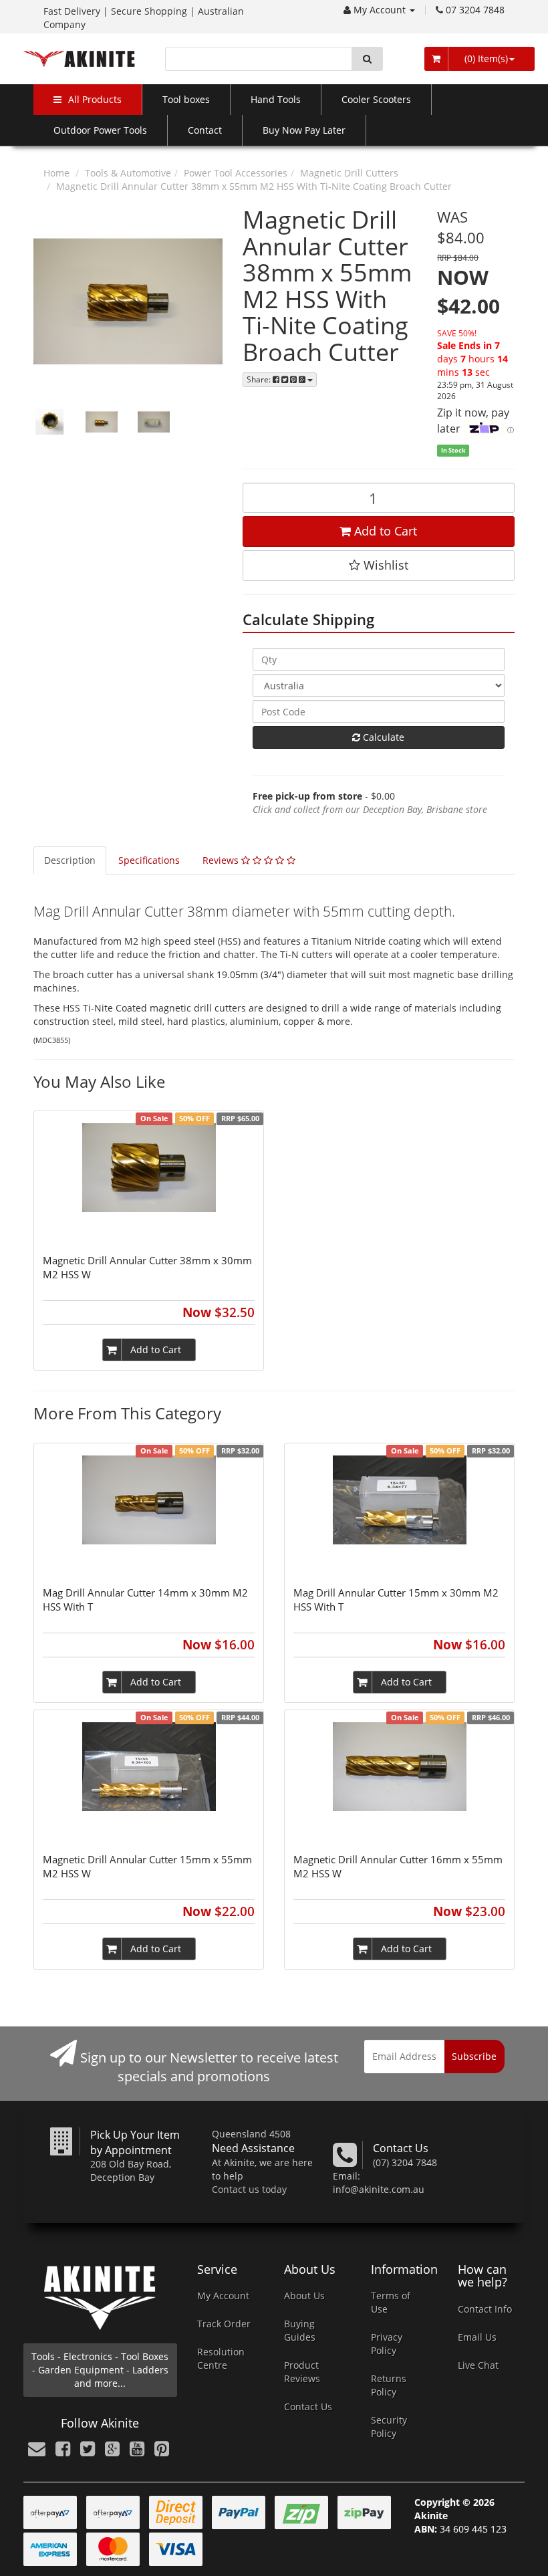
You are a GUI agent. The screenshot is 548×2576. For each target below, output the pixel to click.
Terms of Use (391, 2302)
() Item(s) (485, 58)
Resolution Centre (221, 2358)
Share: (260, 379)
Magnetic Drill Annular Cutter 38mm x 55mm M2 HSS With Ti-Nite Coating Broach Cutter (254, 186)
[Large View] (49, 422)
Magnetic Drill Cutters (349, 173)
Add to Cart (384, 531)
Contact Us (308, 2407)
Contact (205, 130)
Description (70, 860)
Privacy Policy (387, 2344)
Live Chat (478, 2365)
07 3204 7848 (475, 10)
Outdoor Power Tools (100, 130)
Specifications (149, 860)
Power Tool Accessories (236, 173)
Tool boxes (186, 99)
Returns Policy (389, 2385)
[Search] (367, 59)
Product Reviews (302, 2372)
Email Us (477, 2337)
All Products (95, 99)
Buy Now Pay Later (304, 130)
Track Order (224, 2324)
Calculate (382, 737)
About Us (304, 2296)
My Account (381, 10)
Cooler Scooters (376, 99)
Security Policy (389, 2427)
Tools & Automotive (128, 173)
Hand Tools (276, 99)
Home (56, 173)
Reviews (222, 860)
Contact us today (249, 2189)
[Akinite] (79, 58)
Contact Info (485, 2309)
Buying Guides (300, 2330)
